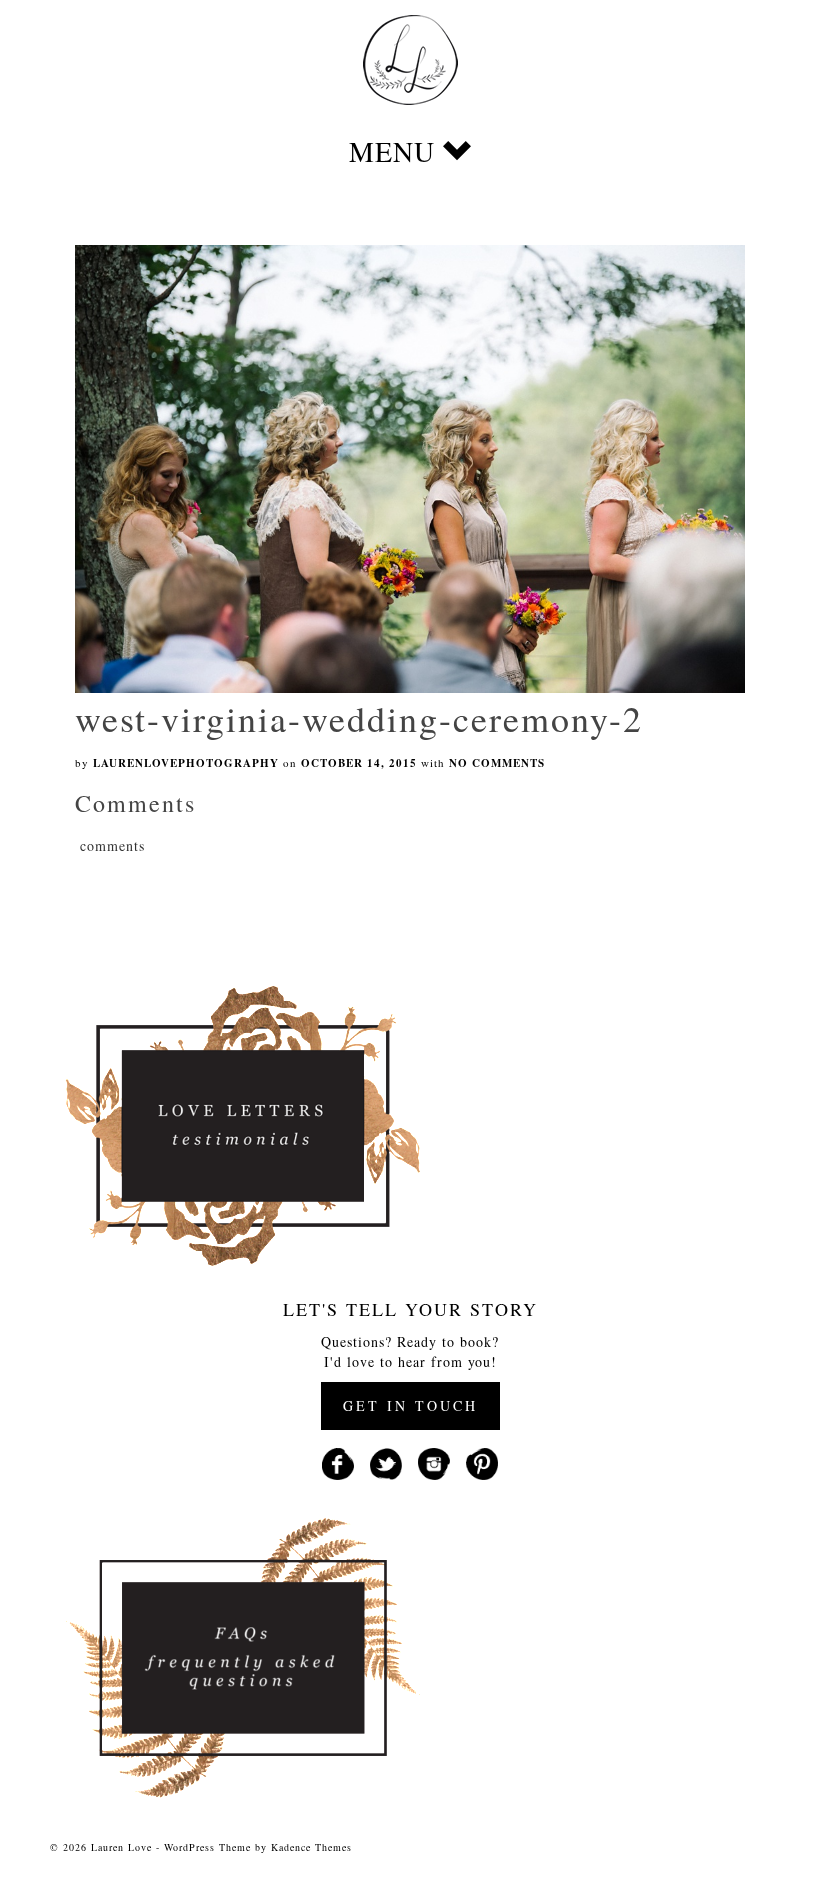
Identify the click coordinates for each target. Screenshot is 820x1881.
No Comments (497, 763)
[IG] (434, 1461)
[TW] (386, 1461)
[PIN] (482, 1461)
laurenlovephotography (186, 763)
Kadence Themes (311, 1847)
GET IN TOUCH (410, 1405)
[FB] (338, 1461)
